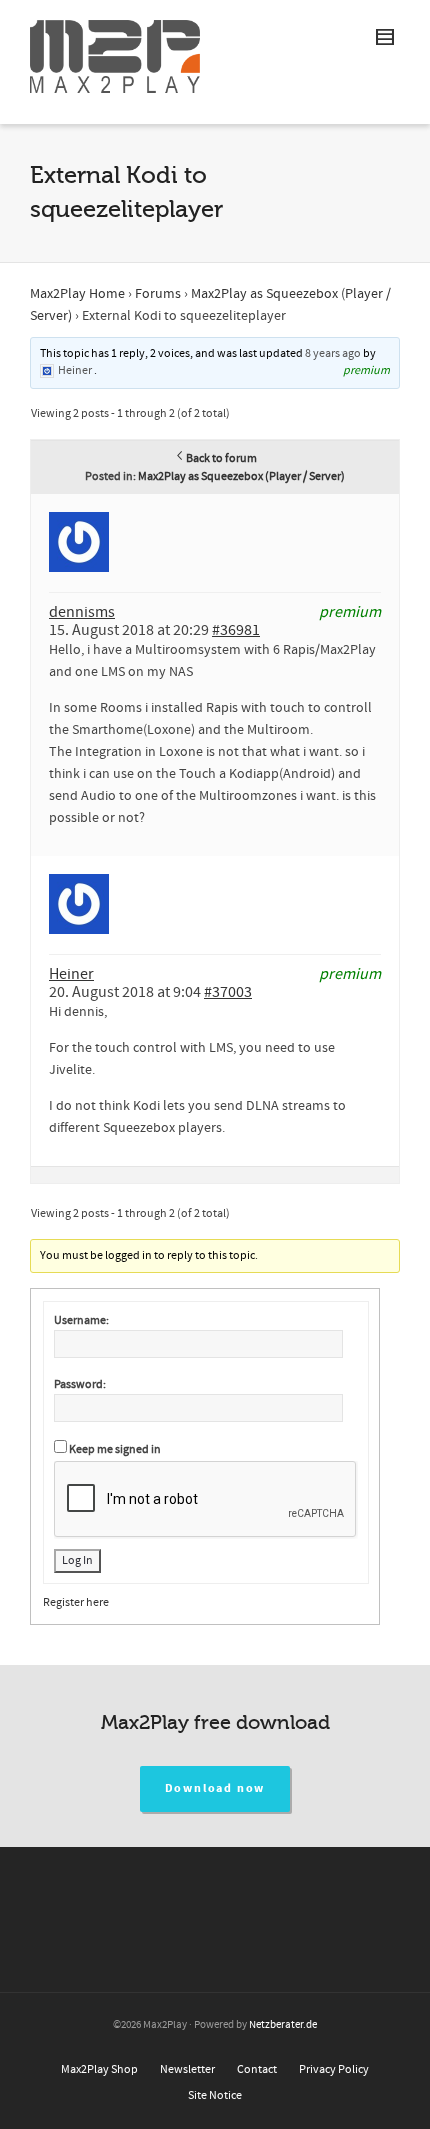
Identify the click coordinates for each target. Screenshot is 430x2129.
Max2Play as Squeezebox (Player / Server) (241, 476)
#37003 (228, 992)
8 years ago (333, 353)
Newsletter (187, 2069)
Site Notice (215, 2095)
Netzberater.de (283, 2025)
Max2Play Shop (99, 2069)
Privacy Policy (334, 2069)
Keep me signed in (115, 1449)
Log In (77, 1560)
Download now (215, 1788)
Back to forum (221, 458)
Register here (76, 1602)
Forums (158, 294)
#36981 (236, 630)
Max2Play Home (77, 294)
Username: (81, 1320)
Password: (80, 1384)
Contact (257, 2069)
